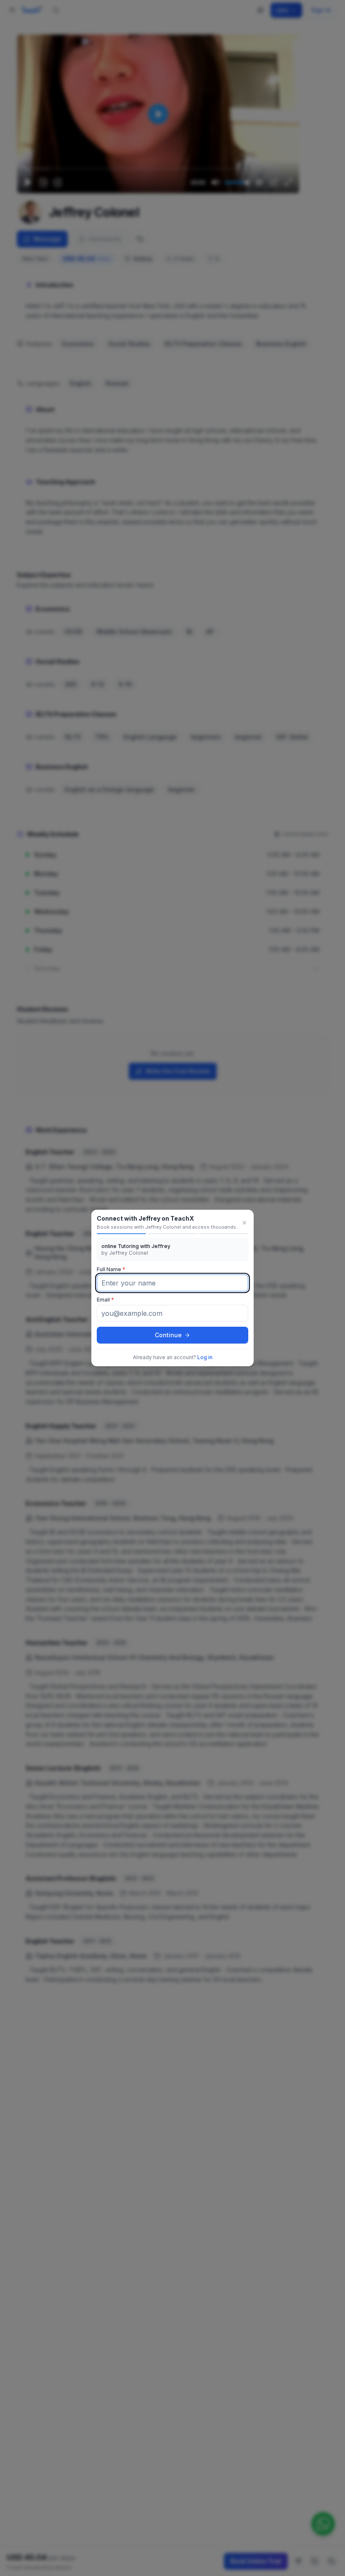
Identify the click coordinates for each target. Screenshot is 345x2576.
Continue (168, 1335)
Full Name (111, 1269)
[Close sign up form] (244, 1223)
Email (105, 1300)
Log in (205, 1357)
